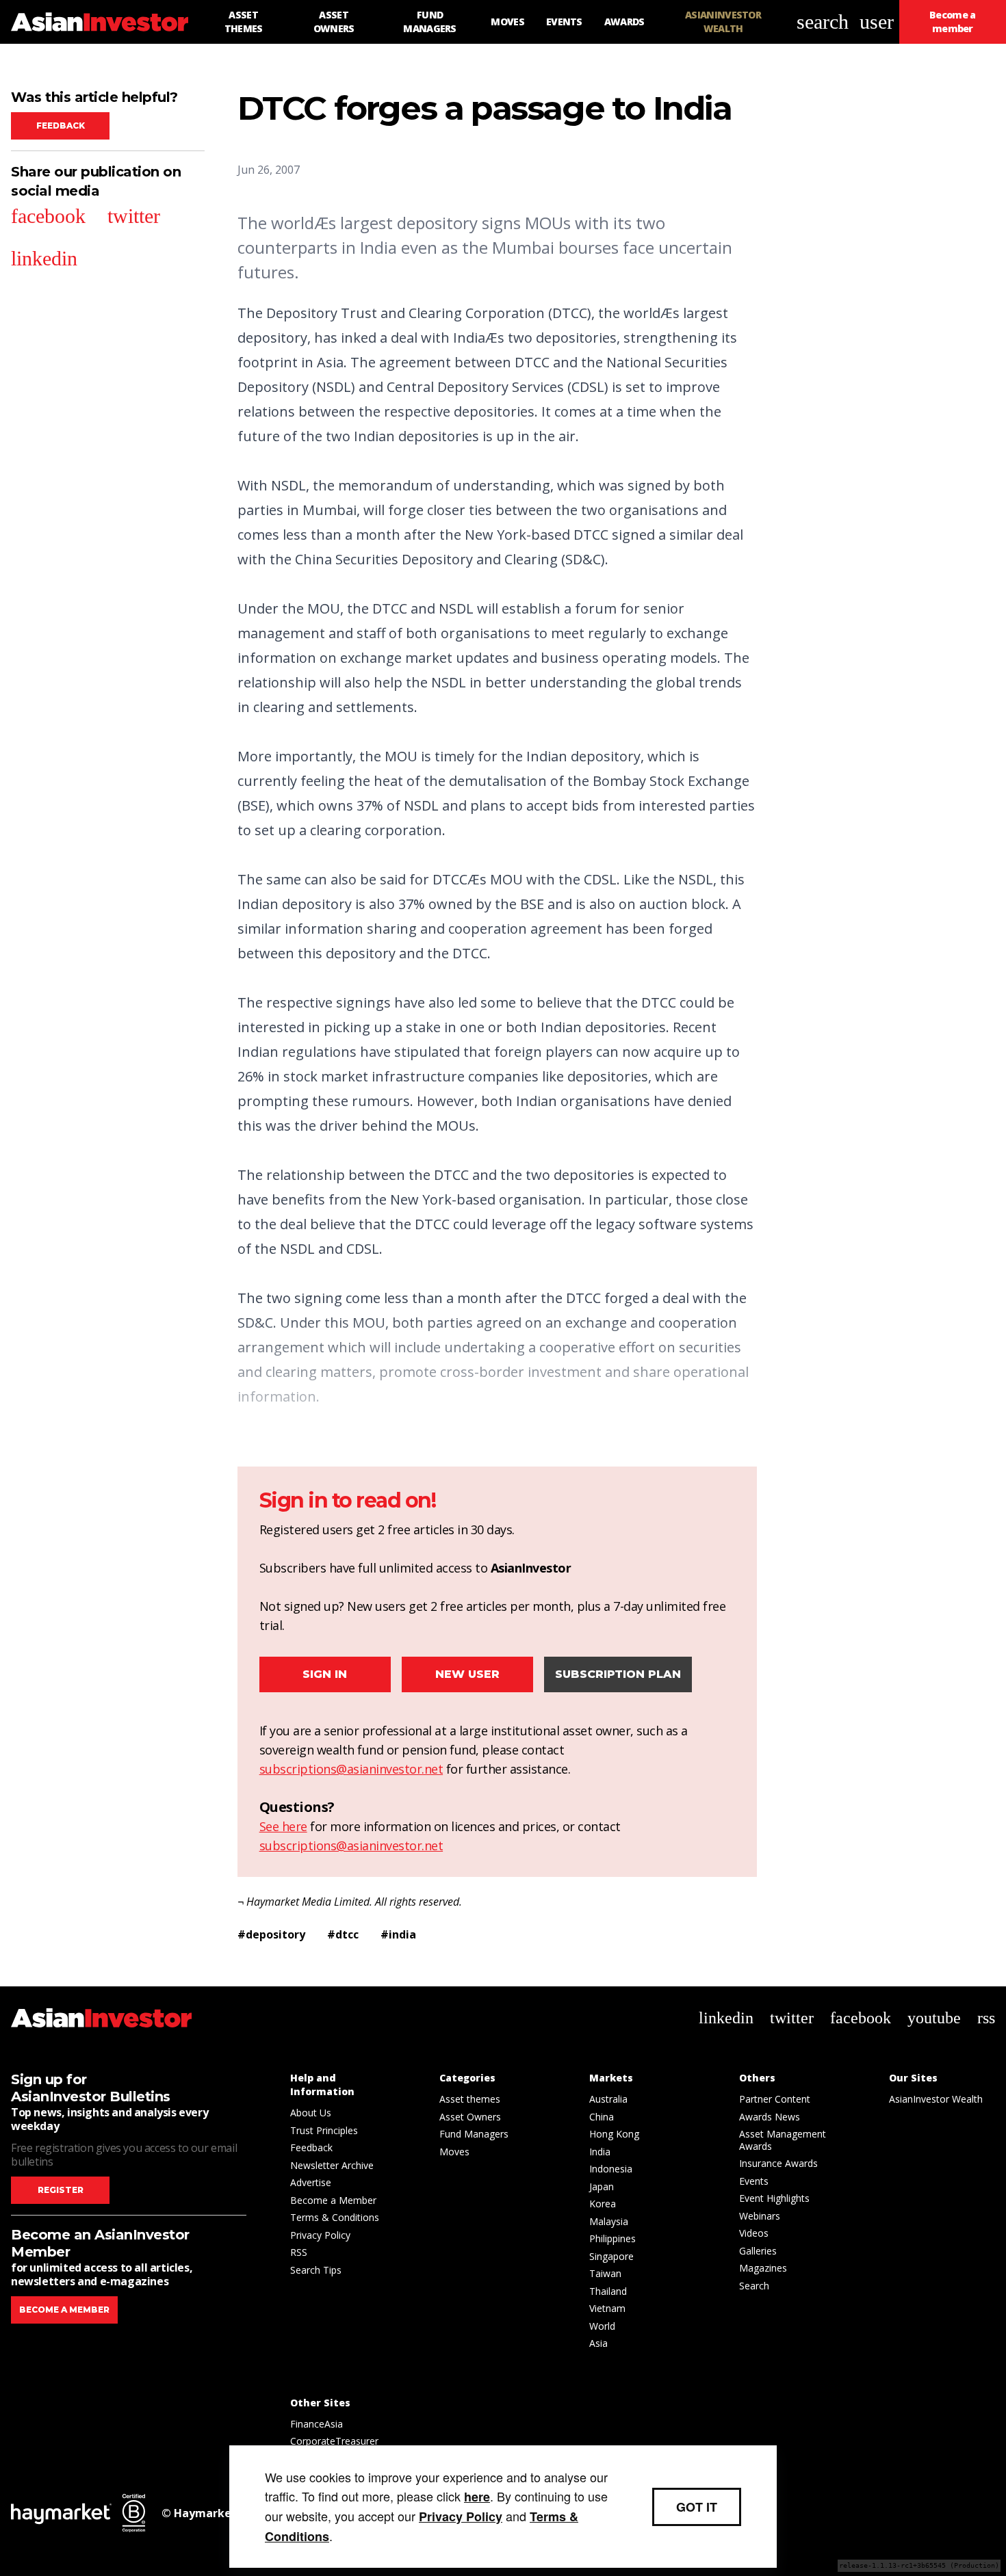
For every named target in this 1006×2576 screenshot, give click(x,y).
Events (754, 2181)
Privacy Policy (320, 2235)
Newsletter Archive (332, 2165)
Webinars (760, 2216)
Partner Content (775, 2099)
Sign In (325, 1674)
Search (754, 2286)
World (602, 2326)
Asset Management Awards (783, 2140)
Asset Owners (470, 2117)
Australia (608, 2099)
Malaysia (609, 2221)
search (823, 22)
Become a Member (333, 2200)
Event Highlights (774, 2198)
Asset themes (470, 2099)
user (877, 22)
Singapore (611, 2256)
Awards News (770, 2117)
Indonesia (611, 2169)
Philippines (612, 2238)
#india (398, 1934)
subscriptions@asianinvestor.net (351, 1769)
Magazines (763, 2268)
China (602, 2117)
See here (283, 1826)
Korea (603, 2204)
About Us (311, 2113)
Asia (598, 2343)
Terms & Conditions (335, 2217)
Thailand (608, 2291)
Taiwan (605, 2273)
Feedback (61, 126)
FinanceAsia (317, 2424)
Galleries (758, 2251)
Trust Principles (324, 2130)
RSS (299, 2252)
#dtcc (343, 1934)
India (600, 2152)
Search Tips (316, 2270)
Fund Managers (474, 2134)
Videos (754, 2233)
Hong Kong (614, 2134)
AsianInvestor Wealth (936, 2099)
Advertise (311, 2182)
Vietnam (607, 2308)
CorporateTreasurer (334, 2441)
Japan (602, 2186)
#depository (271, 1934)
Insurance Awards (778, 2163)
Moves (454, 2152)
